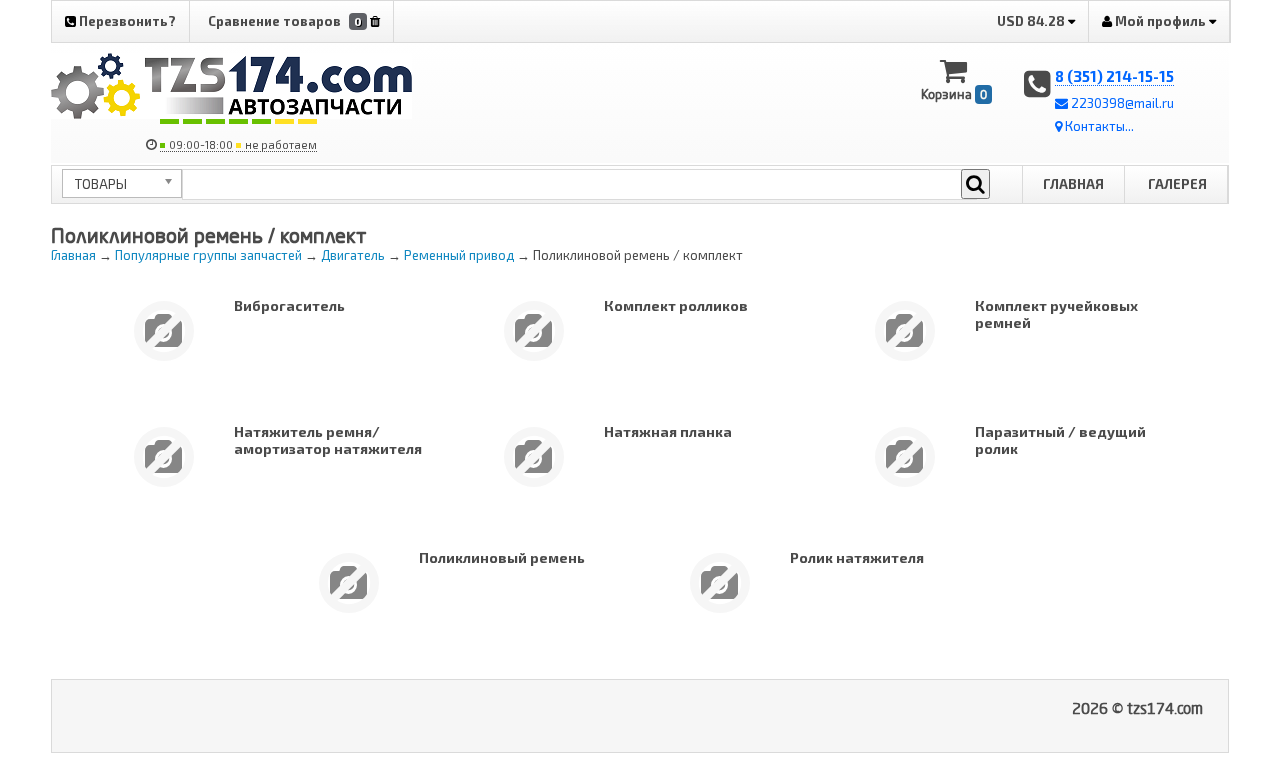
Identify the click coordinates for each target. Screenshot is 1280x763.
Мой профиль (1160, 21)
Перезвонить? (126, 21)
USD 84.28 (1032, 21)
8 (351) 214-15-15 (1114, 76)
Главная (1073, 184)
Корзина (954, 94)
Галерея (1177, 184)
